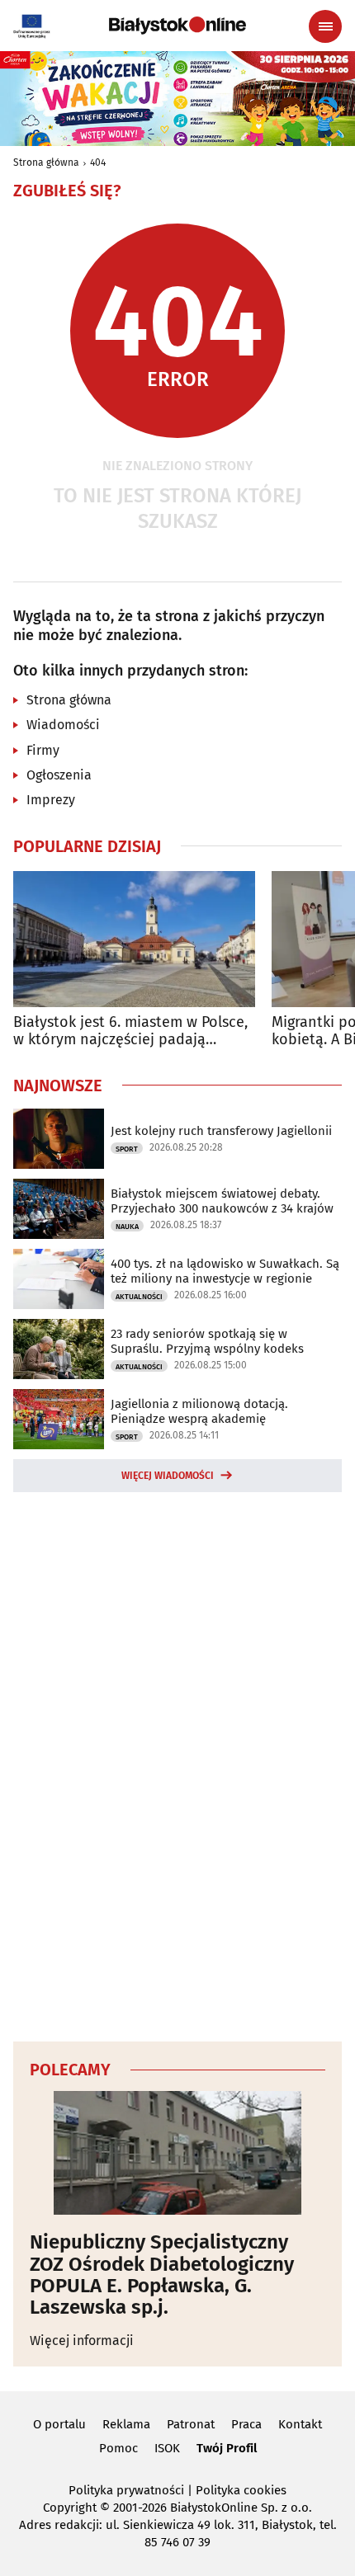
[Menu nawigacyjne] (325, 26)
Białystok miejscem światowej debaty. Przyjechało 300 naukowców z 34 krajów (222, 1201)
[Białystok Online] (177, 26)
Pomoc (118, 2448)
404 (98, 162)
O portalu (59, 2424)
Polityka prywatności (126, 2490)
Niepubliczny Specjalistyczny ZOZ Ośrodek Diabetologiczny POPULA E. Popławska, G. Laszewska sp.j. (162, 2275)
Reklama (126, 2424)
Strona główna (46, 162)
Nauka (127, 1227)
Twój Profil (227, 2448)
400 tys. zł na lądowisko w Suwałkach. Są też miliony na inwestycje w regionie (225, 1271)
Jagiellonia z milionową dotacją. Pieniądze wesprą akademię (199, 1411)
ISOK (167, 2448)
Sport (127, 1149)
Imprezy (51, 800)
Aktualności (139, 1297)
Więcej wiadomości (168, 1476)
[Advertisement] (177, 1764)
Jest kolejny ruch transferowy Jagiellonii (221, 1131)
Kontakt (300, 2424)
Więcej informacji (82, 2341)
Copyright (70, 2508)
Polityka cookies (241, 2490)
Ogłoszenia (59, 775)
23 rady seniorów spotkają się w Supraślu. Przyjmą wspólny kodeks (207, 1341)
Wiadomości (63, 725)
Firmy (43, 750)
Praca (246, 2424)
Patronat (191, 2424)
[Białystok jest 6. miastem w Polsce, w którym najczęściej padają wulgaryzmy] (134, 939)
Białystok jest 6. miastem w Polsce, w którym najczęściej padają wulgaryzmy (130, 1031)
